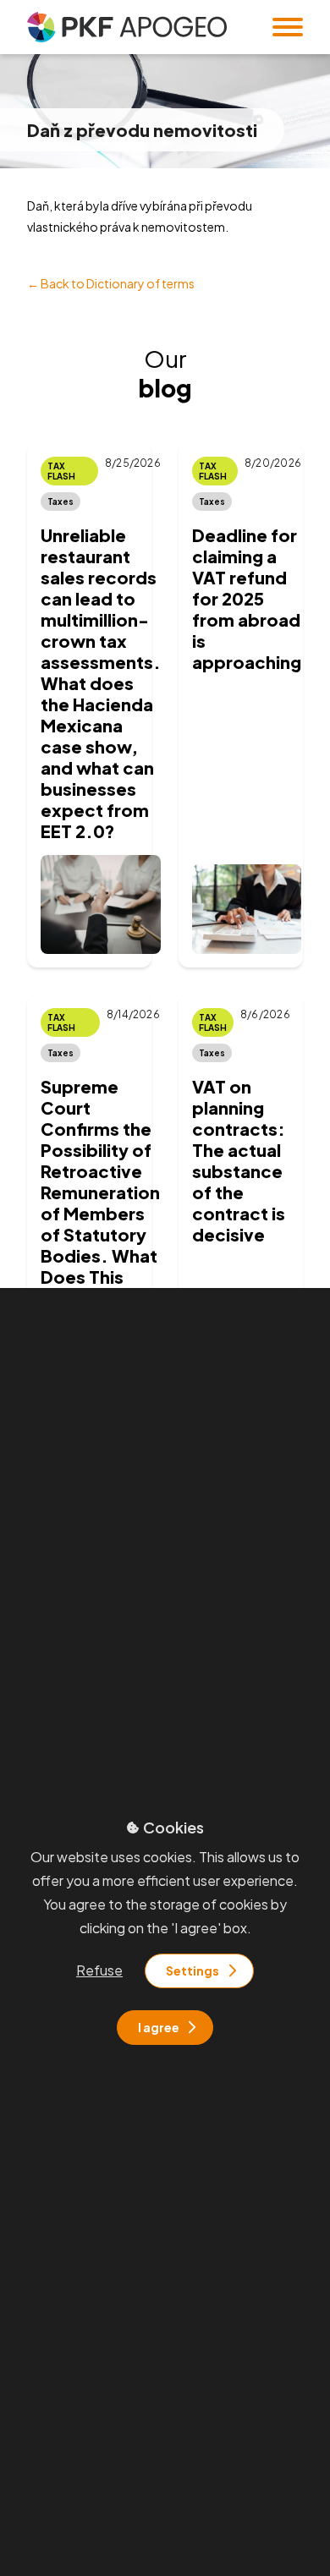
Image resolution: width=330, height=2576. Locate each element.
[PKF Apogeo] (127, 27)
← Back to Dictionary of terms (111, 283)
